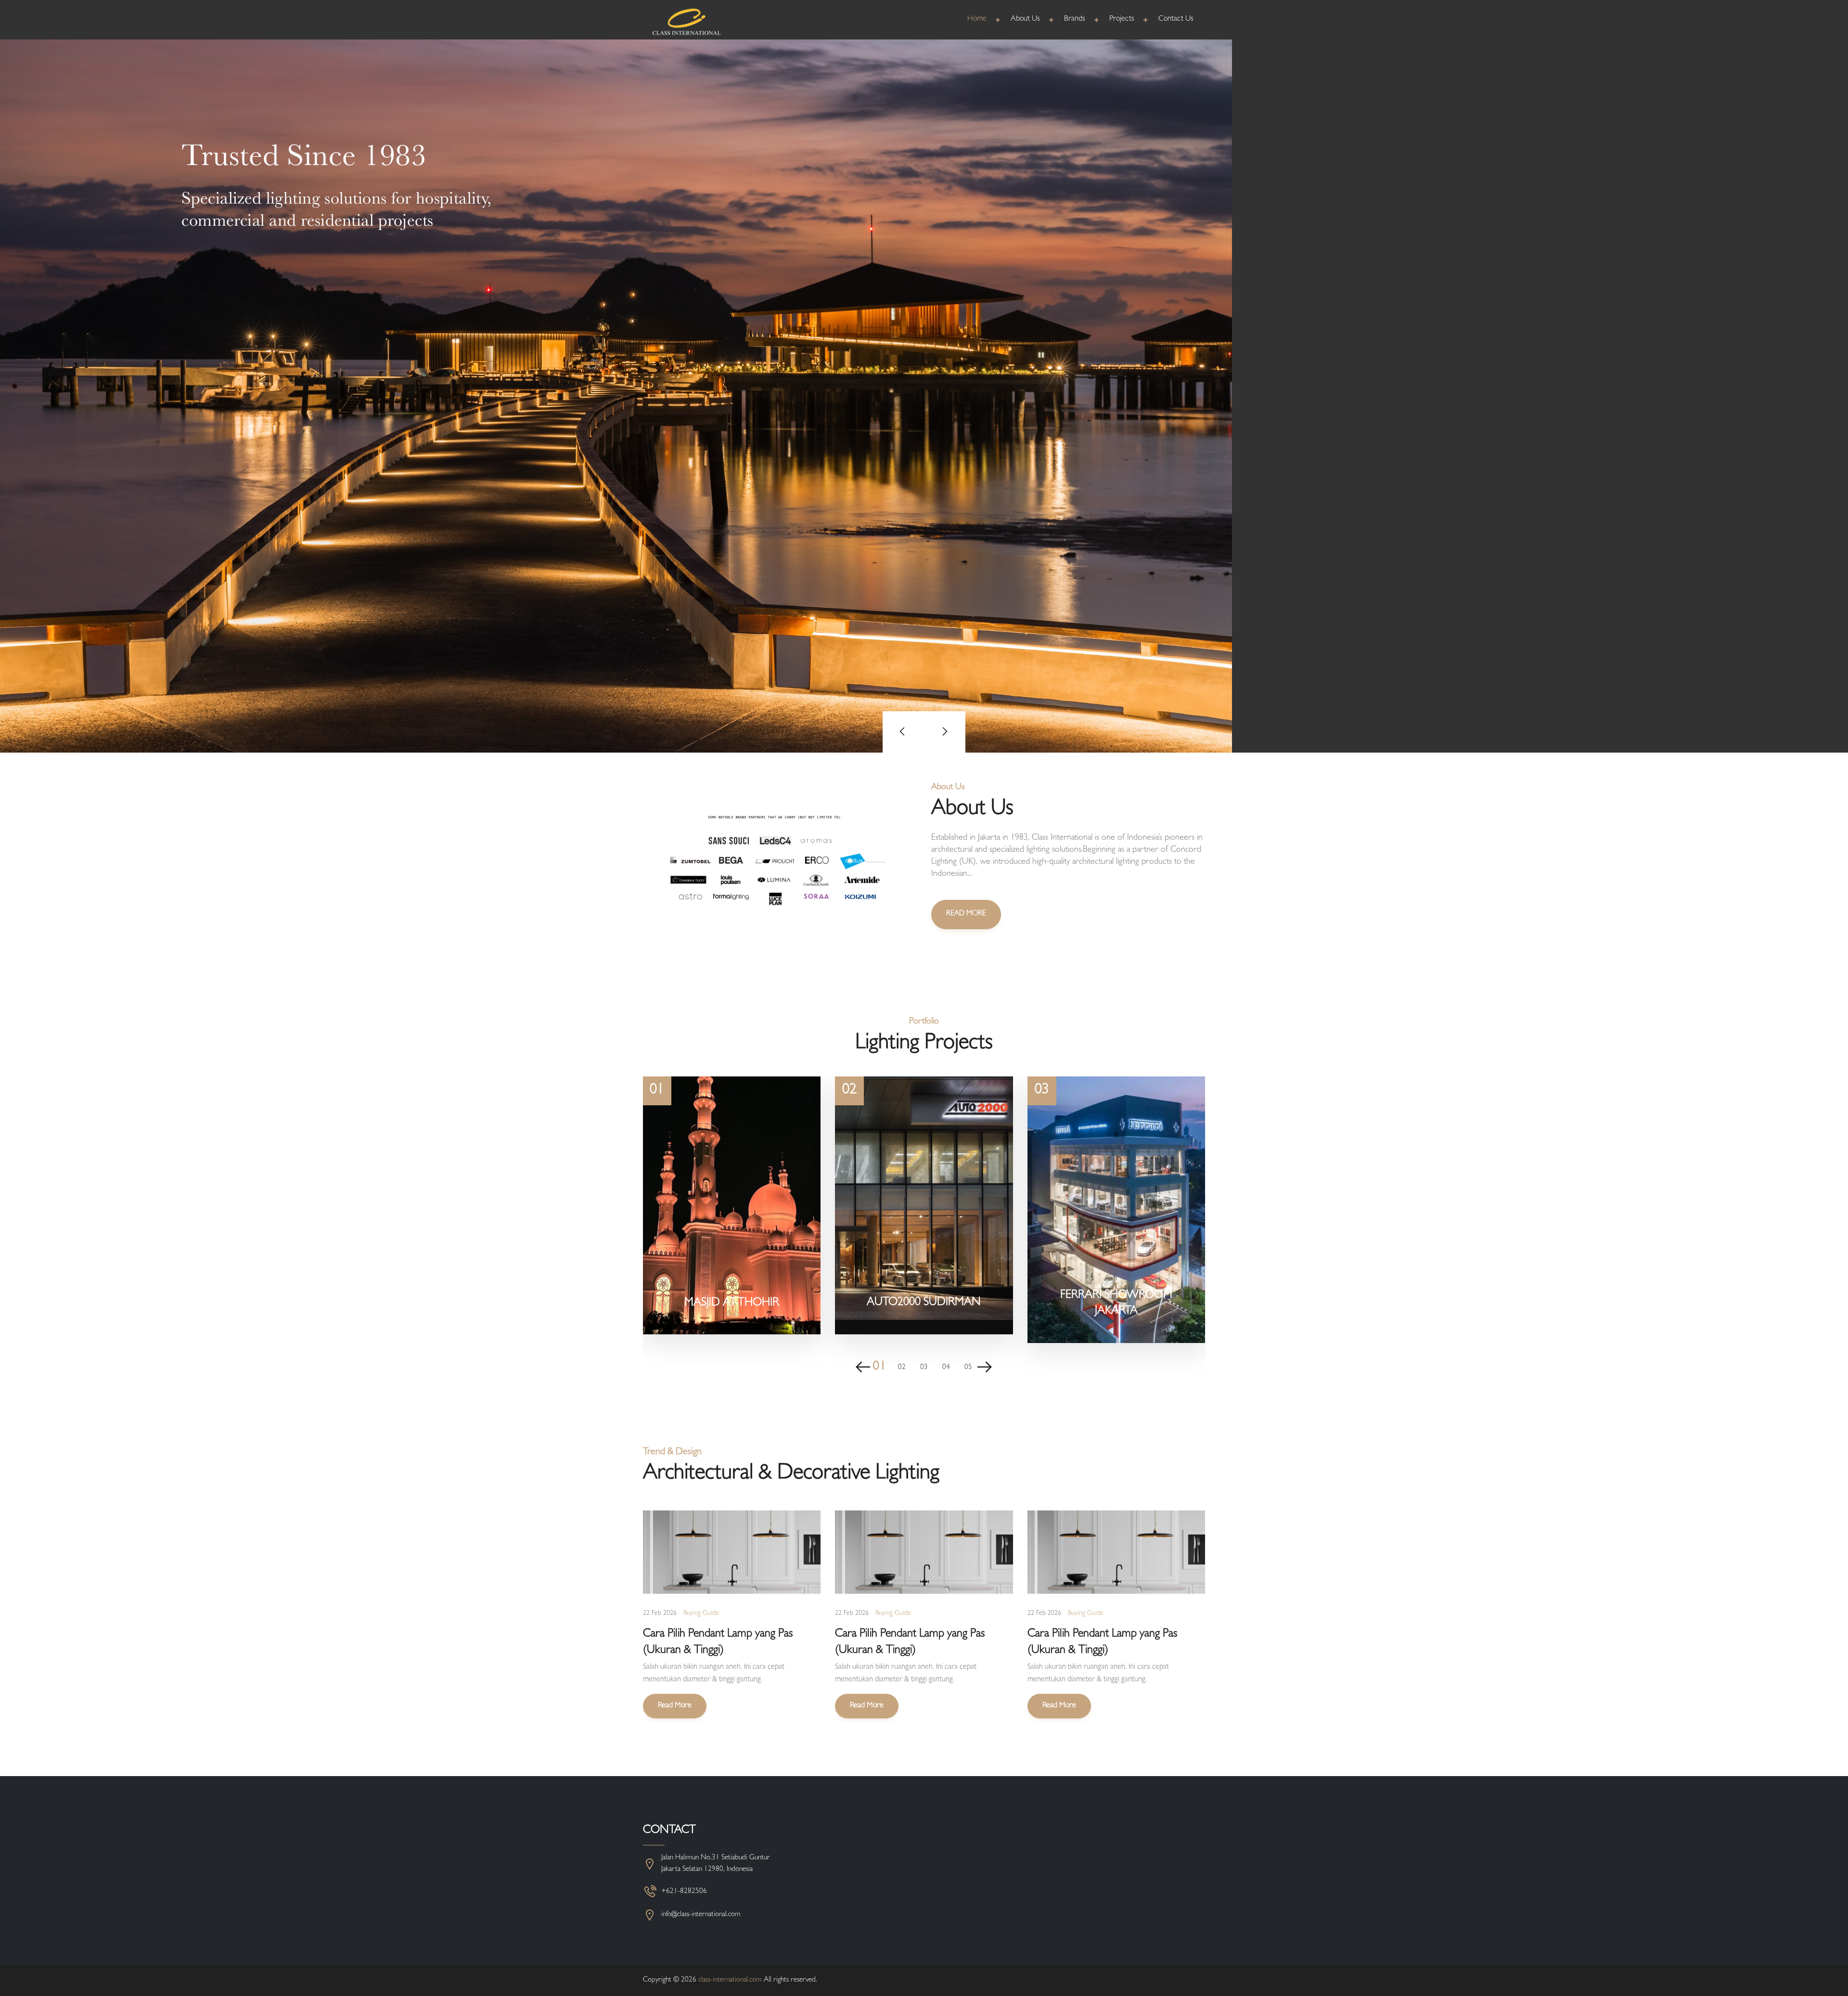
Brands (1075, 19)
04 (946, 1368)
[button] (903, 732)
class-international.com (730, 1980)
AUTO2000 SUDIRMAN (924, 1303)
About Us (1025, 19)
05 (968, 1368)
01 (879, 1368)
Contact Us (1176, 19)
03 (924, 1368)
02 (902, 1368)
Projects (1122, 19)
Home (977, 19)
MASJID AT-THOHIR (732, 1304)
